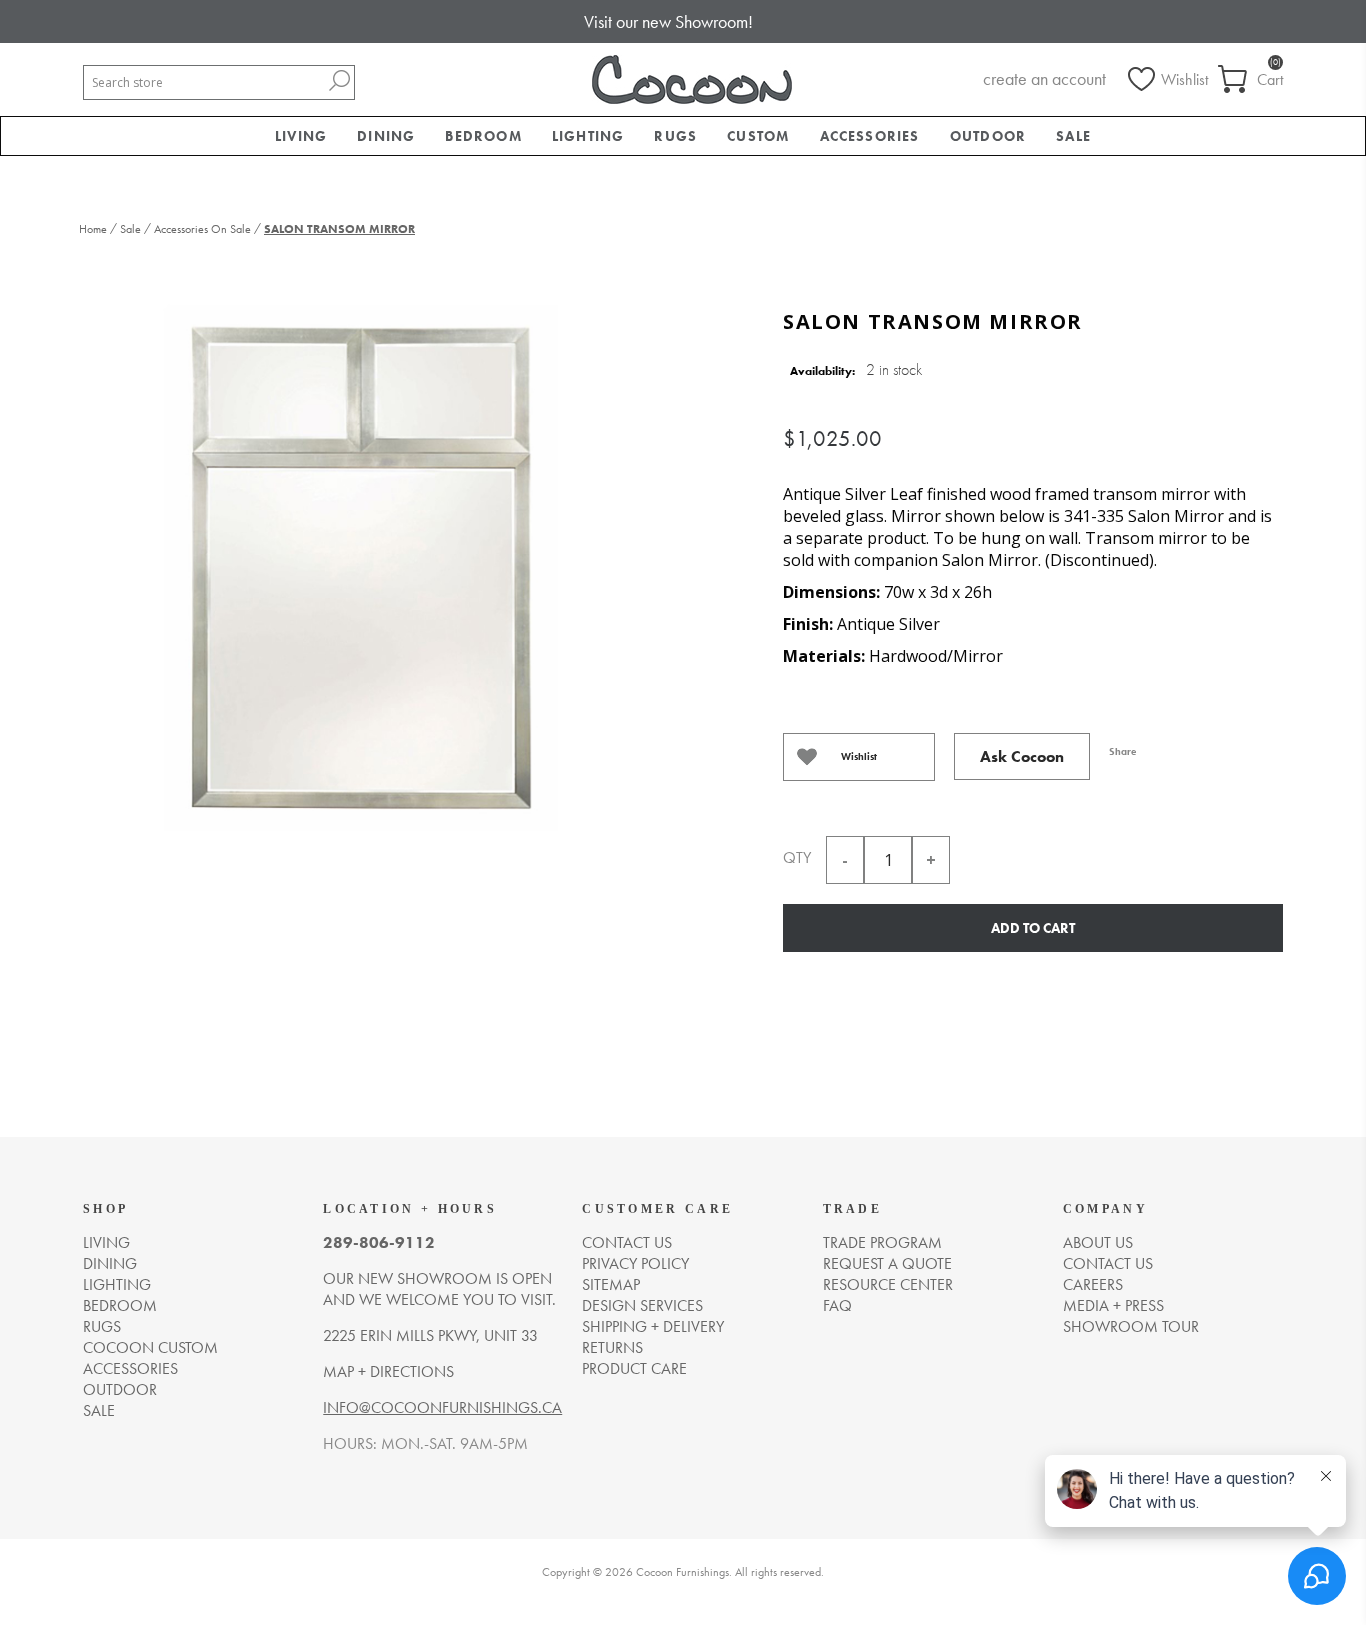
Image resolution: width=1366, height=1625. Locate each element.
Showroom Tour (1131, 1326)
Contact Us (1108, 1263)
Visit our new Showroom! (668, 21)
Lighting (117, 1284)
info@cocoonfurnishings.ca (442, 1407)
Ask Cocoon (1022, 756)
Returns (612, 1347)
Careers (1093, 1284)
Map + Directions (388, 1371)
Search (339, 80)
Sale (99, 1410)
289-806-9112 (379, 1242)
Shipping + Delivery (653, 1326)
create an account (1044, 78)
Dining (110, 1263)
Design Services (642, 1305)
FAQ (837, 1305)
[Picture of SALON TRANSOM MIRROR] (358, 562)
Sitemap (611, 1284)
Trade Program (882, 1242)
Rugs (102, 1326)
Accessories (130, 1368)
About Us (1098, 1242)
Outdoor (120, 1389)
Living (106, 1242)
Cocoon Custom (150, 1347)
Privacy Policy (635, 1263)
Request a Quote (887, 1263)
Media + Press (1113, 1305)
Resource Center (888, 1284)
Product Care (634, 1368)
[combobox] (204, 82)
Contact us (627, 1242)
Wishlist (859, 756)
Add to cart (1033, 928)
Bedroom (120, 1305)
